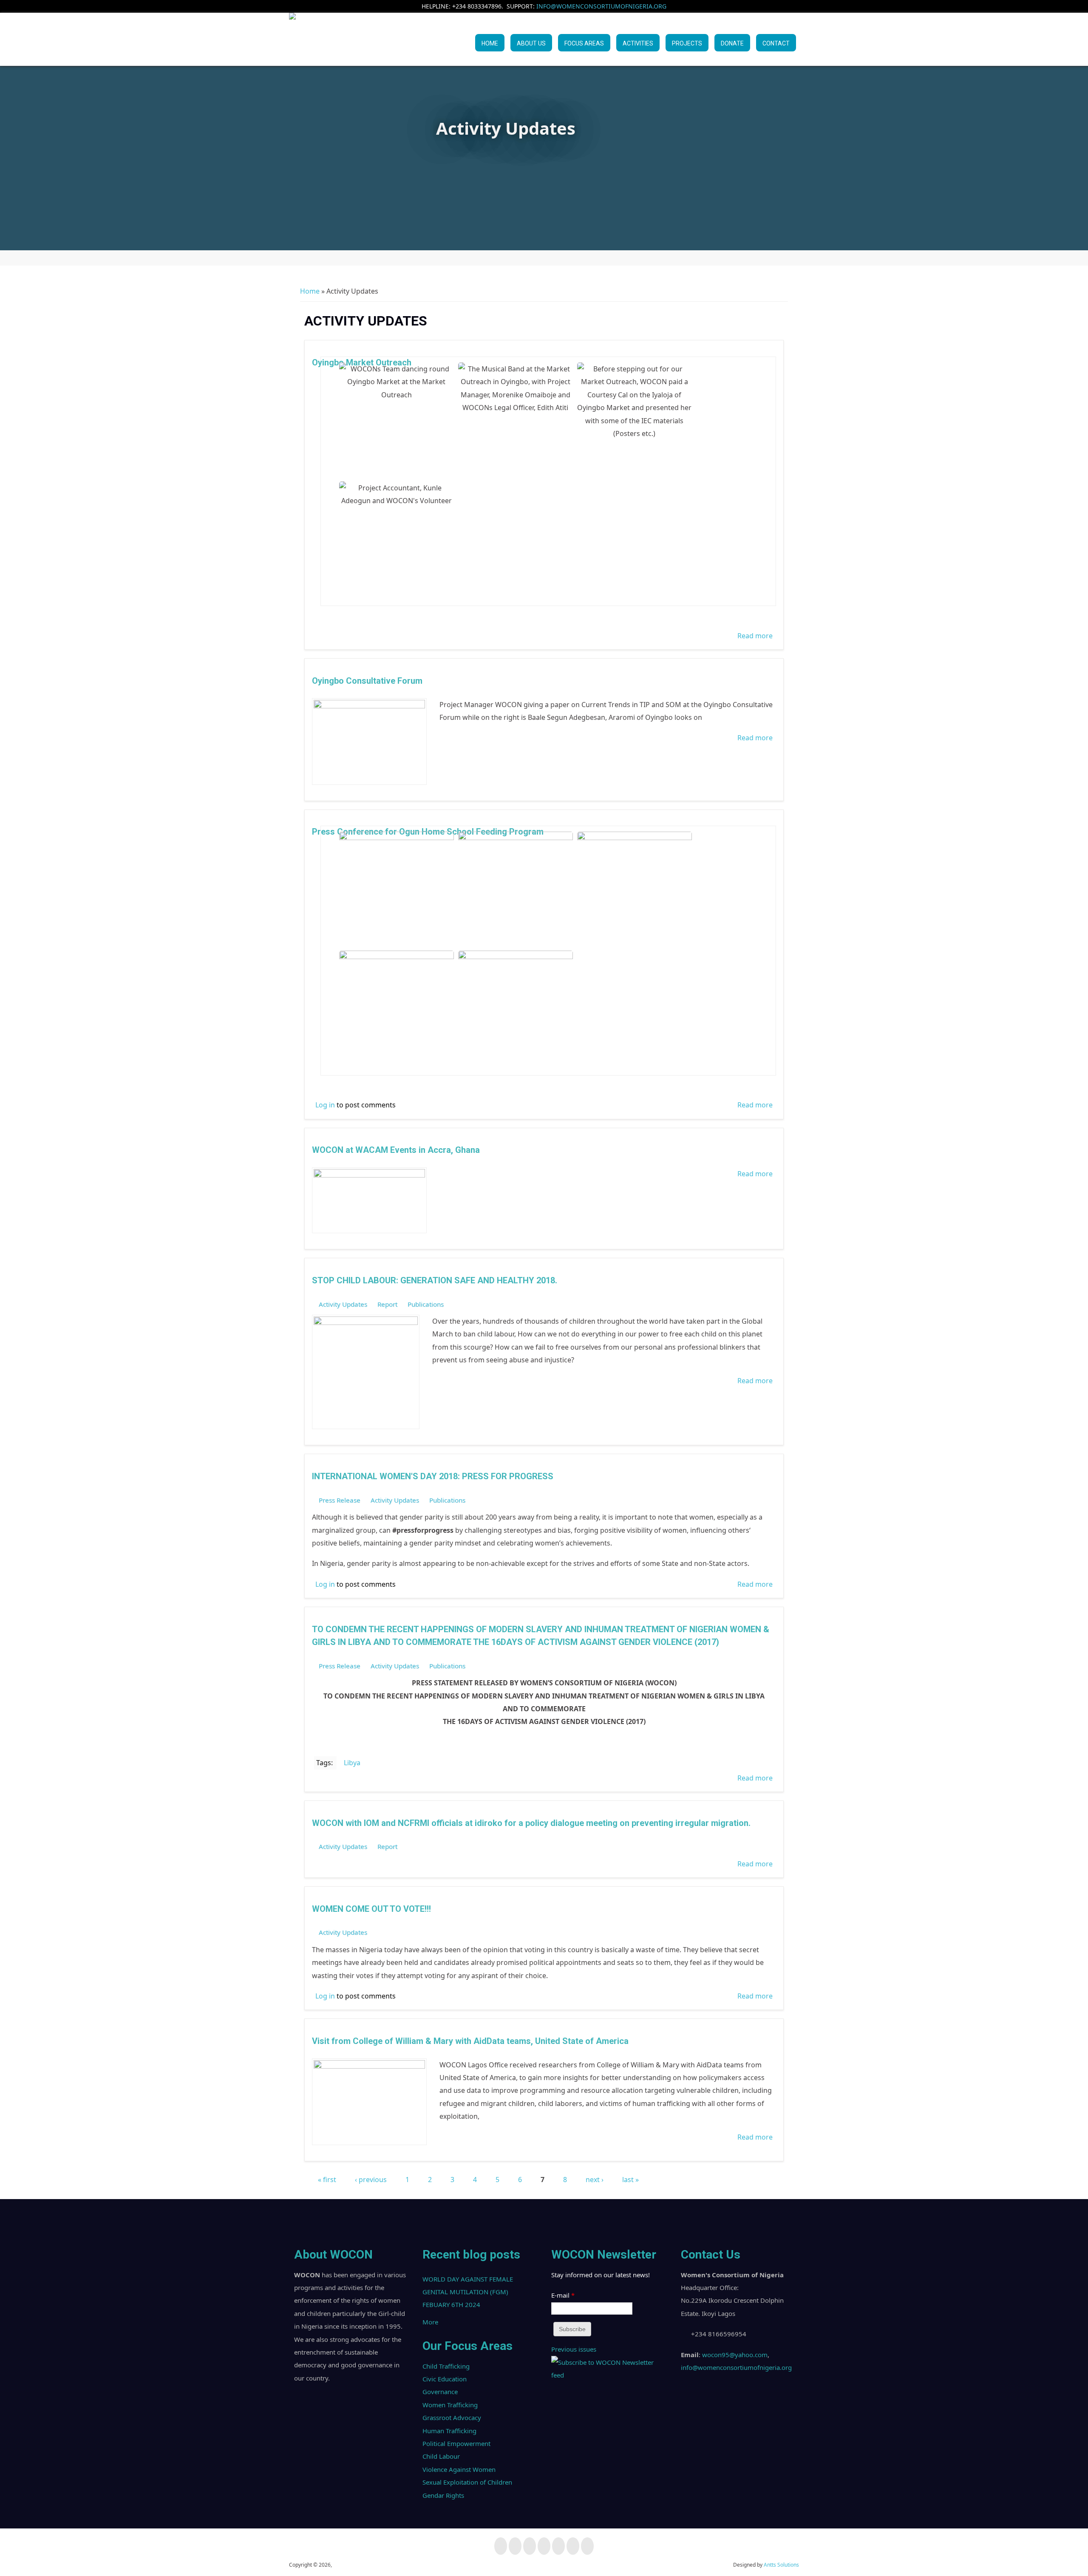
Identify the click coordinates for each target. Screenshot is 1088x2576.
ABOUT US (531, 43)
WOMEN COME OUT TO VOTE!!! (371, 1909)
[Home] (292, 38)
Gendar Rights (443, 2495)
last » (630, 2180)
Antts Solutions (781, 2565)
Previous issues (574, 2349)
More (430, 2322)
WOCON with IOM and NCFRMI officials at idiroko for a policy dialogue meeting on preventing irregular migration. (531, 1823)
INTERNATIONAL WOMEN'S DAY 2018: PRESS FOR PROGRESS (433, 1476)
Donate (732, 43)
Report (387, 1304)
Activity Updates (343, 1304)
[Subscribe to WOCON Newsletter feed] (608, 2375)
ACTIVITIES (638, 43)
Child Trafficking (446, 2366)
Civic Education (445, 2379)
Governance (440, 2392)
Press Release (340, 1500)
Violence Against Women (459, 2469)
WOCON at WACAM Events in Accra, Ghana (396, 1150)
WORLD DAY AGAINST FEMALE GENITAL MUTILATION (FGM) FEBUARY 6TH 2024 (468, 2292)
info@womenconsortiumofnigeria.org (601, 6)
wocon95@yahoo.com (735, 2355)
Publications (426, 1304)
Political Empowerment (456, 2443)
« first (327, 2180)
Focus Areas (584, 43)
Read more (755, 636)
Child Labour (441, 2456)
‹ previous (371, 2180)
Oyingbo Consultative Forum (367, 681)
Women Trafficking (450, 2405)
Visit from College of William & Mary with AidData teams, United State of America (470, 2041)
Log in (325, 1105)
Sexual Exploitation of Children (467, 2482)
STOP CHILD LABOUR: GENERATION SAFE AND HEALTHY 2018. (435, 1280)
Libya (352, 1763)
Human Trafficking (449, 2431)
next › (595, 2180)
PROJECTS (687, 43)
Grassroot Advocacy (452, 2417)
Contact (776, 43)
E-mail (563, 2295)
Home (490, 43)
